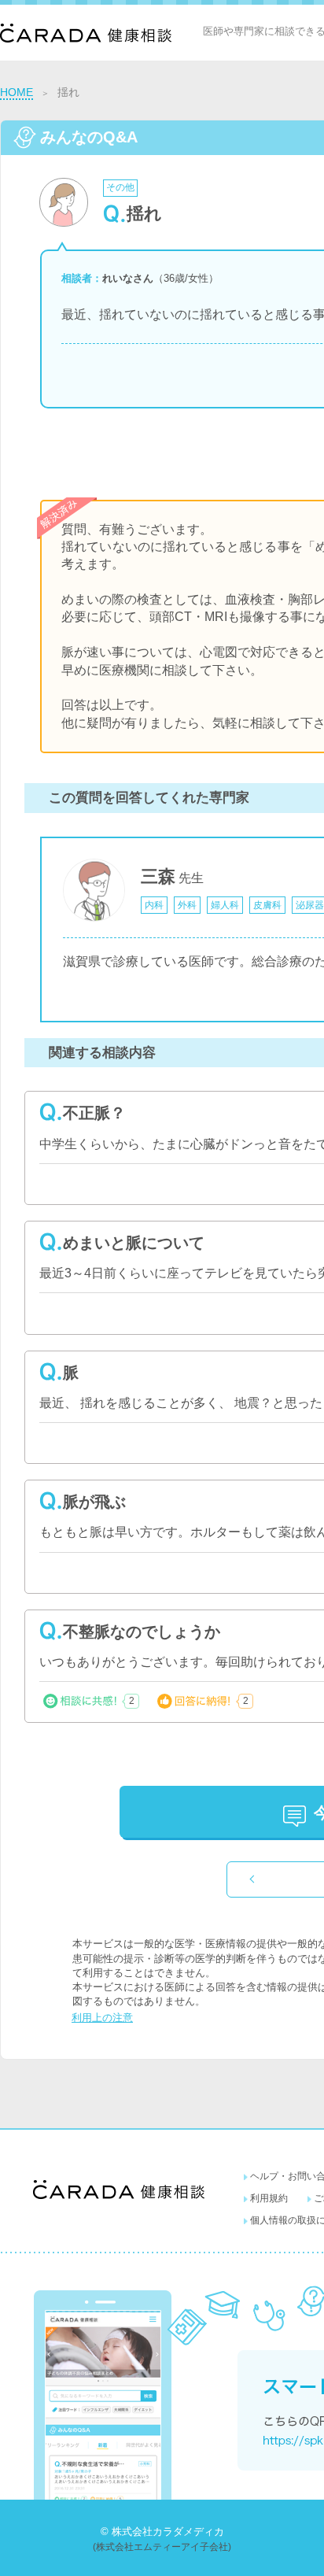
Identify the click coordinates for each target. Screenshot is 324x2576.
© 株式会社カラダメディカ (162, 2532)
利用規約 (269, 2198)
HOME (17, 92)
